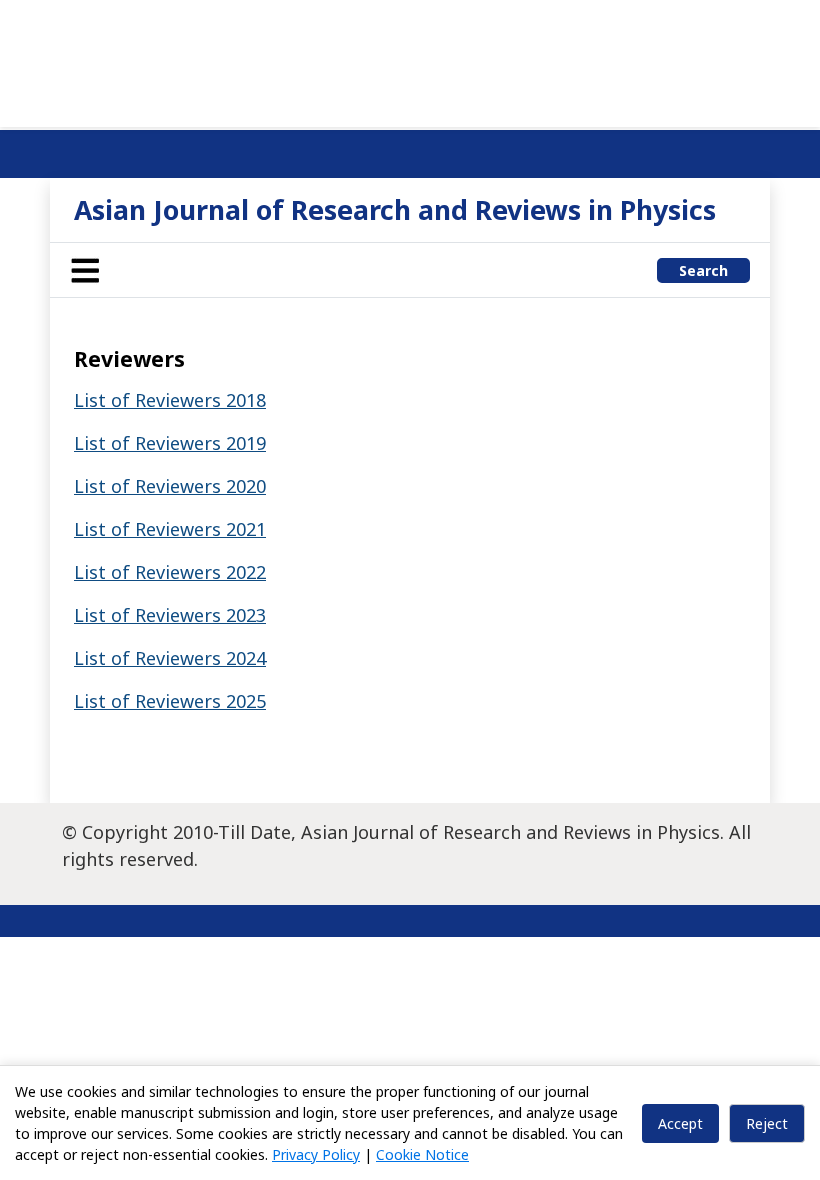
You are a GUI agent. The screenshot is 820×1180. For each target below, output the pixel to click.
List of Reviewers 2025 (170, 701)
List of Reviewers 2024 (170, 658)
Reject (767, 1123)
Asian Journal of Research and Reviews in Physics (395, 209)
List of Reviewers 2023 (170, 615)
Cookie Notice (422, 1154)
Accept (680, 1123)
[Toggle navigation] (85, 270)
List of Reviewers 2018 (170, 400)
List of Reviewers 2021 (170, 529)
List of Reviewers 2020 (170, 486)
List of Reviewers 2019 (170, 443)
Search (703, 270)
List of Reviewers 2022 (170, 572)
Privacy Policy (316, 1154)
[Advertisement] (410, 60)
